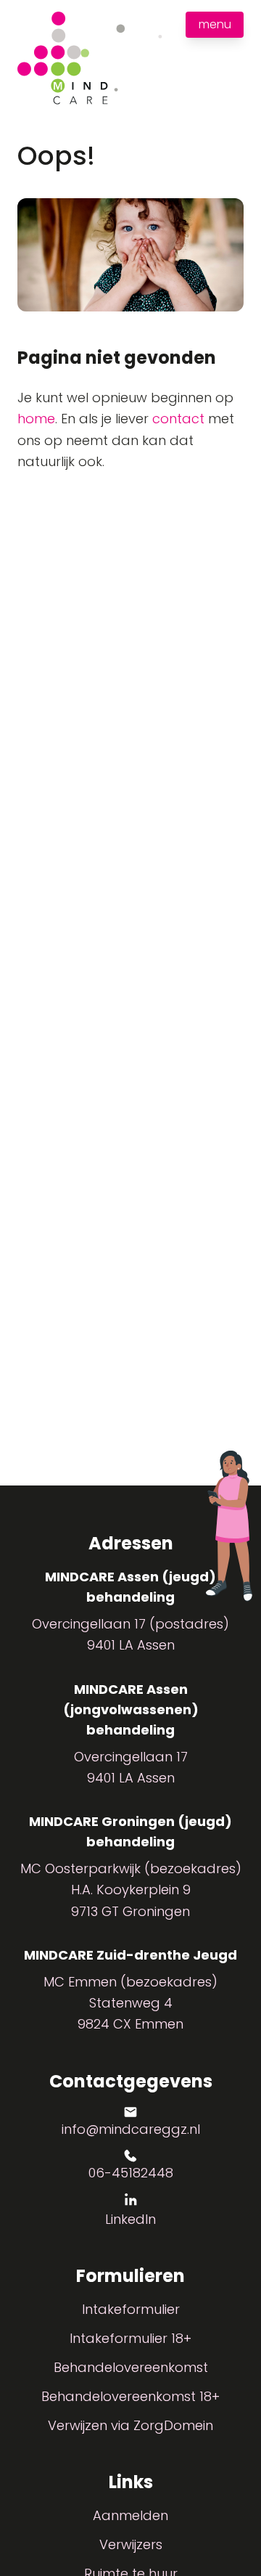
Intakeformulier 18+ (130, 2338)
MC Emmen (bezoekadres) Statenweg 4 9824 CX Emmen (130, 2003)
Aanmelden (130, 2515)
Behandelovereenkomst (131, 2367)
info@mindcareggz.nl (131, 2129)
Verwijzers (131, 2544)
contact (178, 419)
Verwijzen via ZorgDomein (130, 2425)
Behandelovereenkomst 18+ (130, 2396)
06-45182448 (131, 2173)
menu (215, 24)
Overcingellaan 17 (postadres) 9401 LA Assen (130, 1634)
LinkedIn (130, 2219)
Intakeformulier (131, 2309)
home (36, 419)
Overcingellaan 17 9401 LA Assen (131, 1767)
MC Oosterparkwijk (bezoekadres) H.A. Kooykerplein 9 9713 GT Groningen (131, 1890)
